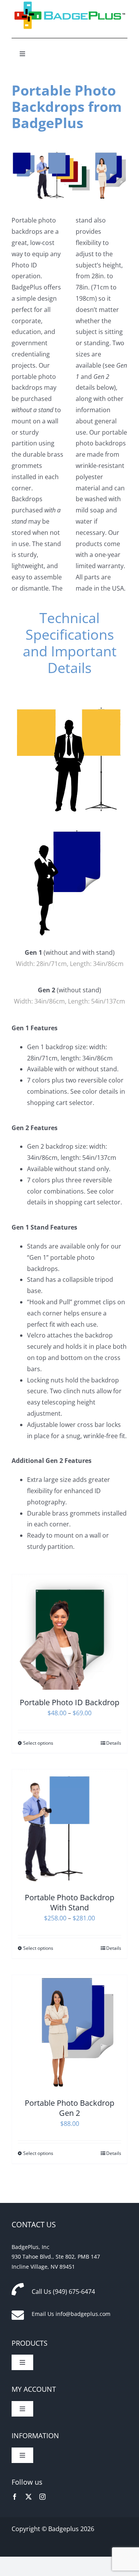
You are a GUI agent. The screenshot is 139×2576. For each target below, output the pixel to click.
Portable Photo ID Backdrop (69, 1702)
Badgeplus (64, 2529)
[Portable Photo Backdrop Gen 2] (69, 2033)
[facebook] (15, 2497)
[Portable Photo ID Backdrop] (69, 1632)
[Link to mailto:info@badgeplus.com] (18, 2315)
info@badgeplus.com (83, 2314)
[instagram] (42, 2497)
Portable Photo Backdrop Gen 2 (69, 2108)
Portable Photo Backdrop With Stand (69, 1902)
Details (114, 1743)
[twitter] (29, 2497)
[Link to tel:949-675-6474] (18, 2289)
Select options (38, 1743)
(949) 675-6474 (74, 2292)
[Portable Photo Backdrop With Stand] (69, 1827)
